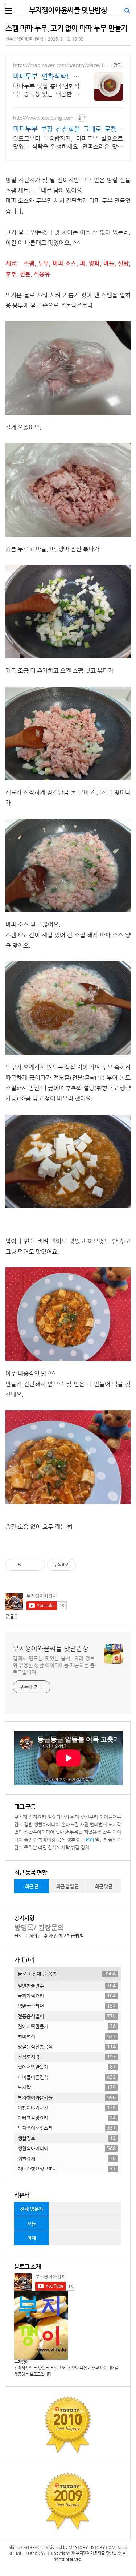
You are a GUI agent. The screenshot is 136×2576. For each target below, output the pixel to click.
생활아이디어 (47, 1824)
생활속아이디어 (39, 1832)
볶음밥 (76, 1832)
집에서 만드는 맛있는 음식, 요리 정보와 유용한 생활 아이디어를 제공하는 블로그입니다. (54, 1665)
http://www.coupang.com (43, 118)
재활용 (90, 1832)
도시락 (115, 1824)
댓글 (10, 1616)
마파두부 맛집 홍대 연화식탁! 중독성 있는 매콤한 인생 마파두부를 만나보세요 (46, 90)
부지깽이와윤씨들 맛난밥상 (68, 10)
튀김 (75, 1847)
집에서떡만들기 (67, 2026)
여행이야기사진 (67, 2108)
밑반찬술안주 (108, 1840)
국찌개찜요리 (67, 1996)
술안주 (30, 1840)
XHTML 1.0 (19, 2553)
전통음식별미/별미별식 (24, 39)
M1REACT (33, 2547)
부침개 (21, 1817)
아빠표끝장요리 (67, 2118)
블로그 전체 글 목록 (67, 1973)
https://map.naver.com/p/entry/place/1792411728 (61, 65)
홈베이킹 (47, 1840)
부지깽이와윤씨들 (67, 2097)
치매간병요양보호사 (67, 2169)
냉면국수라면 (67, 2006)
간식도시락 (59, 1847)
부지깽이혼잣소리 (67, 2128)
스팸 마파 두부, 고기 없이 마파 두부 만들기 (66, 28)
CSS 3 (44, 2553)
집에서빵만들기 (67, 2067)
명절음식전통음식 (67, 2046)
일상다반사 (58, 1817)
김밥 (28, 1824)
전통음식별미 (67, 2016)
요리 (90, 1840)
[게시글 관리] (37, 1565)
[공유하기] (28, 1565)
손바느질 (70, 1824)
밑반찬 (62, 1832)
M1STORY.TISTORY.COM (92, 2547)
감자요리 (37, 1817)
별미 (18, 1832)
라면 (42, 1847)
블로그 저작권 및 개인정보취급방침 (49, 1936)
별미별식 (98, 1824)
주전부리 (89, 1817)
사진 (84, 1824)
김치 (85, 1847)
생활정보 (75, 1840)
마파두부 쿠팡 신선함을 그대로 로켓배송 (68, 129)
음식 (61, 1840)
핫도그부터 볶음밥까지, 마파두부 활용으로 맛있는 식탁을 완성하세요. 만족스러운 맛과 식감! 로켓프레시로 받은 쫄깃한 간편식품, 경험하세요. (68, 143)
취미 (75, 1817)
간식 (18, 1847)
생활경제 (67, 2158)
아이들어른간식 (67, 2077)
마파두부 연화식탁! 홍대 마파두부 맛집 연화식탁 (46, 76)
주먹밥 (30, 1847)
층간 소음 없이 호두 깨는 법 (39, 1527)
